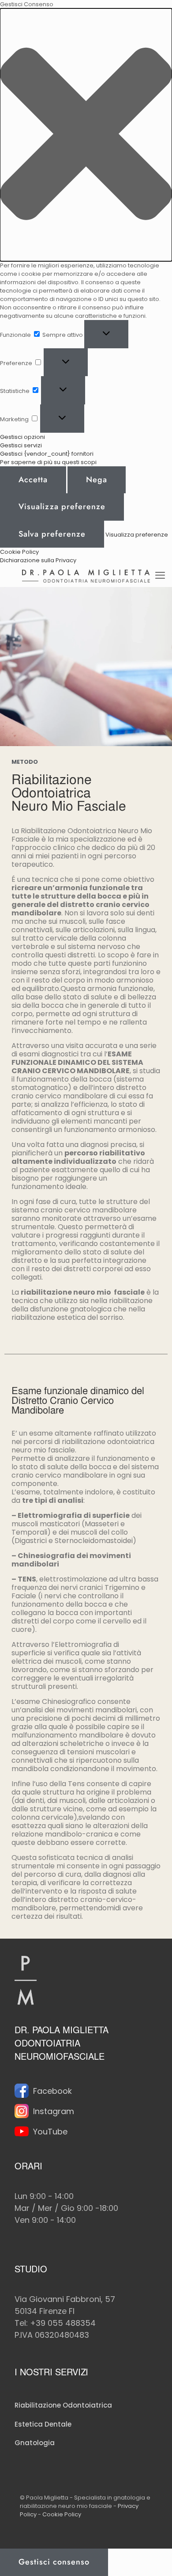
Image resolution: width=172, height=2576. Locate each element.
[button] (86, 135)
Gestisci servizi (21, 445)
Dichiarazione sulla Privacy (38, 560)
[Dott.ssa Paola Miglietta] (86, 575)
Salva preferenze (52, 534)
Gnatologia (35, 2443)
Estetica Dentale (43, 2424)
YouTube (50, 2132)
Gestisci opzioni (22, 437)
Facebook (52, 2091)
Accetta (33, 480)
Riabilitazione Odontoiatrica (63, 2405)
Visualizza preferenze (62, 507)
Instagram (54, 2111)
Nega (97, 480)
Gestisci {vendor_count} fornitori (47, 454)
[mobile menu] (160, 575)
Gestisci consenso (54, 2562)
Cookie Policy (19, 552)
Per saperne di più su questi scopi (48, 462)
